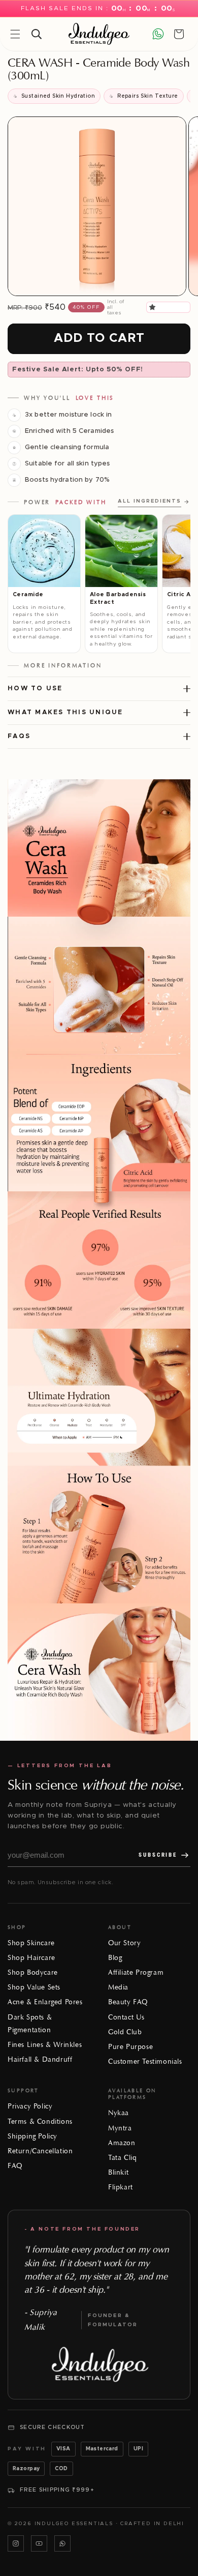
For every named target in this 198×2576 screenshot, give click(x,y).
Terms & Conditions (40, 2121)
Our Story (124, 1943)
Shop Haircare (31, 1958)
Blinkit (118, 2172)
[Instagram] (16, 2543)
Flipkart (121, 2187)
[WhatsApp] (62, 2543)
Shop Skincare (31, 1943)
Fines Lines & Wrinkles (45, 2045)
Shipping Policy (32, 2136)
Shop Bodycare (33, 1972)
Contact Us (126, 2017)
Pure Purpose (130, 2047)
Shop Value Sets (34, 1987)
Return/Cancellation (40, 2151)
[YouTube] (39, 2543)
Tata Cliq (122, 2158)
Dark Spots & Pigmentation (30, 2024)
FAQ (15, 2166)
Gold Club (125, 2032)
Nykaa (119, 2113)
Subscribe (158, 1855)
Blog (115, 1958)
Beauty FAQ (128, 2002)
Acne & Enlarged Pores (45, 2002)
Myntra (120, 2128)
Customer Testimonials (145, 2061)
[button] (154, 307)
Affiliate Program (136, 1972)
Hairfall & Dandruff (40, 2059)
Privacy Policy (30, 2106)
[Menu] (15, 34)
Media (118, 1987)
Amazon (122, 2143)
